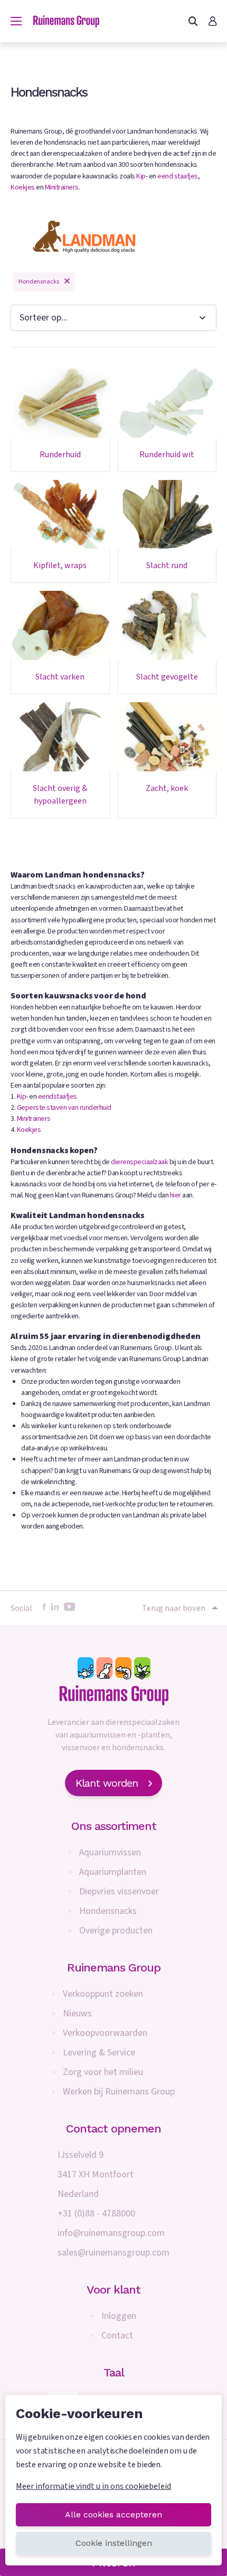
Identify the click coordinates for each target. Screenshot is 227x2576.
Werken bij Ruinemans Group (119, 2092)
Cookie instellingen (114, 2543)
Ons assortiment (114, 1826)
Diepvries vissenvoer (119, 1891)
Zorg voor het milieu (103, 2072)
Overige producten (116, 1931)
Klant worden (107, 1783)
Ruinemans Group (114, 1968)
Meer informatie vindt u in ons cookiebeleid (93, 2486)
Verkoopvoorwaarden (105, 2033)
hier (176, 1195)
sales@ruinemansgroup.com (113, 2253)
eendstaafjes (58, 1097)
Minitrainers (62, 187)
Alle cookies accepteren (113, 2514)
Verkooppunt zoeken (103, 1994)
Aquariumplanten (113, 1872)
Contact (117, 2336)
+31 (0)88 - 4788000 (96, 2214)
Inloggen (119, 2316)
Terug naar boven (174, 1608)
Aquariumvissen (110, 1852)
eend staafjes (178, 176)
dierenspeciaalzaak (139, 1162)
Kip (141, 176)
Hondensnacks (108, 1911)
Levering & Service (99, 2053)
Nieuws (77, 2013)
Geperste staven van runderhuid (64, 1108)
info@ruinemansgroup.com (111, 2233)
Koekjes (23, 187)
